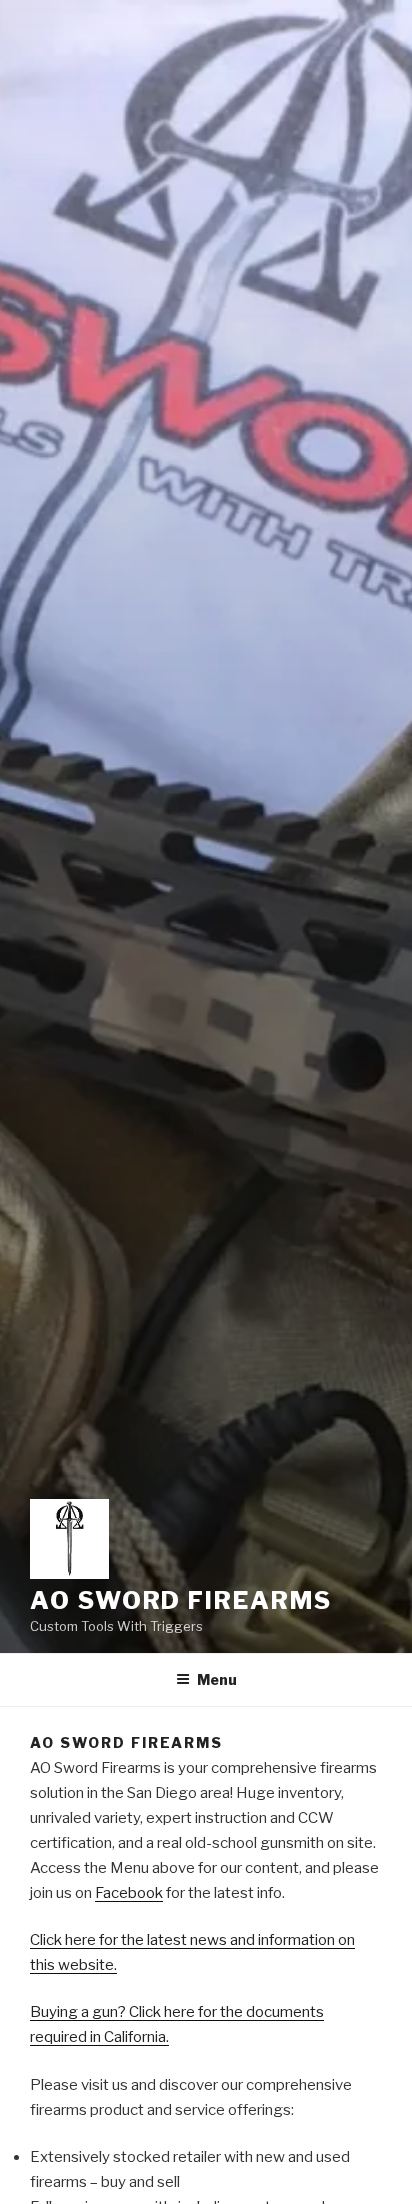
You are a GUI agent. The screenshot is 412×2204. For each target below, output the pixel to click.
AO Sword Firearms (181, 1600)
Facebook (129, 1893)
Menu (217, 1679)
